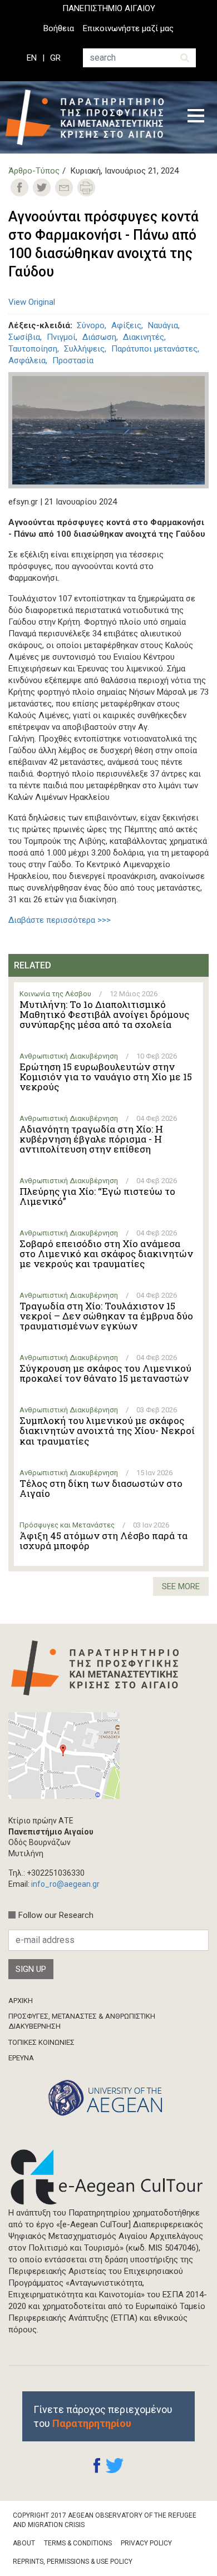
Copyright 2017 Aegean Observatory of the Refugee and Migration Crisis (105, 2520)
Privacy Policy (146, 2543)
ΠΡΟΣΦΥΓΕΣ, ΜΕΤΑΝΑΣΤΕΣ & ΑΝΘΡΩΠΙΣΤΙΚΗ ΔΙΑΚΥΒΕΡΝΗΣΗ (82, 2021)
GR (55, 58)
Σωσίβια (24, 337)
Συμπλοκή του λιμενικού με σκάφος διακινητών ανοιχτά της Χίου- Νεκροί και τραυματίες (107, 1431)
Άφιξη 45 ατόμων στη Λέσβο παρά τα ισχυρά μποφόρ (103, 1541)
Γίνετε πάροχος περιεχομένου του (103, 2416)
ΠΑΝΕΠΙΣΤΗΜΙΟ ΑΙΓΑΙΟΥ (109, 8)
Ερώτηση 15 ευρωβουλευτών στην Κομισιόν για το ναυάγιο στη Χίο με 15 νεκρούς (106, 1077)
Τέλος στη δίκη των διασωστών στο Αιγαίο (101, 1489)
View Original (32, 302)
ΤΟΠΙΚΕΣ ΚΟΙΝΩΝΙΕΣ (41, 2042)
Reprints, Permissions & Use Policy (73, 2562)
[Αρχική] (88, 117)
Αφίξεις (126, 325)
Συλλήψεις (84, 349)
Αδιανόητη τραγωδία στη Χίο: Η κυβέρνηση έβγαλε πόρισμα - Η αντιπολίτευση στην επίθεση (91, 1139)
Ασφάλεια (27, 360)
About (24, 2543)
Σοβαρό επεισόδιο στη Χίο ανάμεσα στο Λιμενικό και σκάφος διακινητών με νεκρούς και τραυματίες (106, 1254)
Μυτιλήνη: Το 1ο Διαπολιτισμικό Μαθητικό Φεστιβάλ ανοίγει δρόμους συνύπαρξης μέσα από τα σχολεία (104, 1015)
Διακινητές (144, 337)
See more (181, 1586)
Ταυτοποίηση (33, 349)
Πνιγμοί (61, 337)
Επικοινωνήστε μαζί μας (128, 28)
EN (32, 58)
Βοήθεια (59, 28)
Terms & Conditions (78, 2543)
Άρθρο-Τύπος (34, 171)
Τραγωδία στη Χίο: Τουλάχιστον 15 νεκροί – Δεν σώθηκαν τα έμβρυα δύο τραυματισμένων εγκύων (106, 1316)
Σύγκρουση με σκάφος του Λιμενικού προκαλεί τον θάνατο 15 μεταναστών (105, 1373)
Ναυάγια (163, 325)
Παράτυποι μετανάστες (154, 349)
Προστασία (73, 360)
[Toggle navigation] (196, 117)
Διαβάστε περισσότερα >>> (60, 920)
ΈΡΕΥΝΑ (21, 2058)
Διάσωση (99, 337)
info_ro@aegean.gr (65, 1884)
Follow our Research (56, 1915)
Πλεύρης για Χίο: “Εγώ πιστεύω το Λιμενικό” (97, 1196)
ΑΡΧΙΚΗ (21, 2001)
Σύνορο (91, 325)
